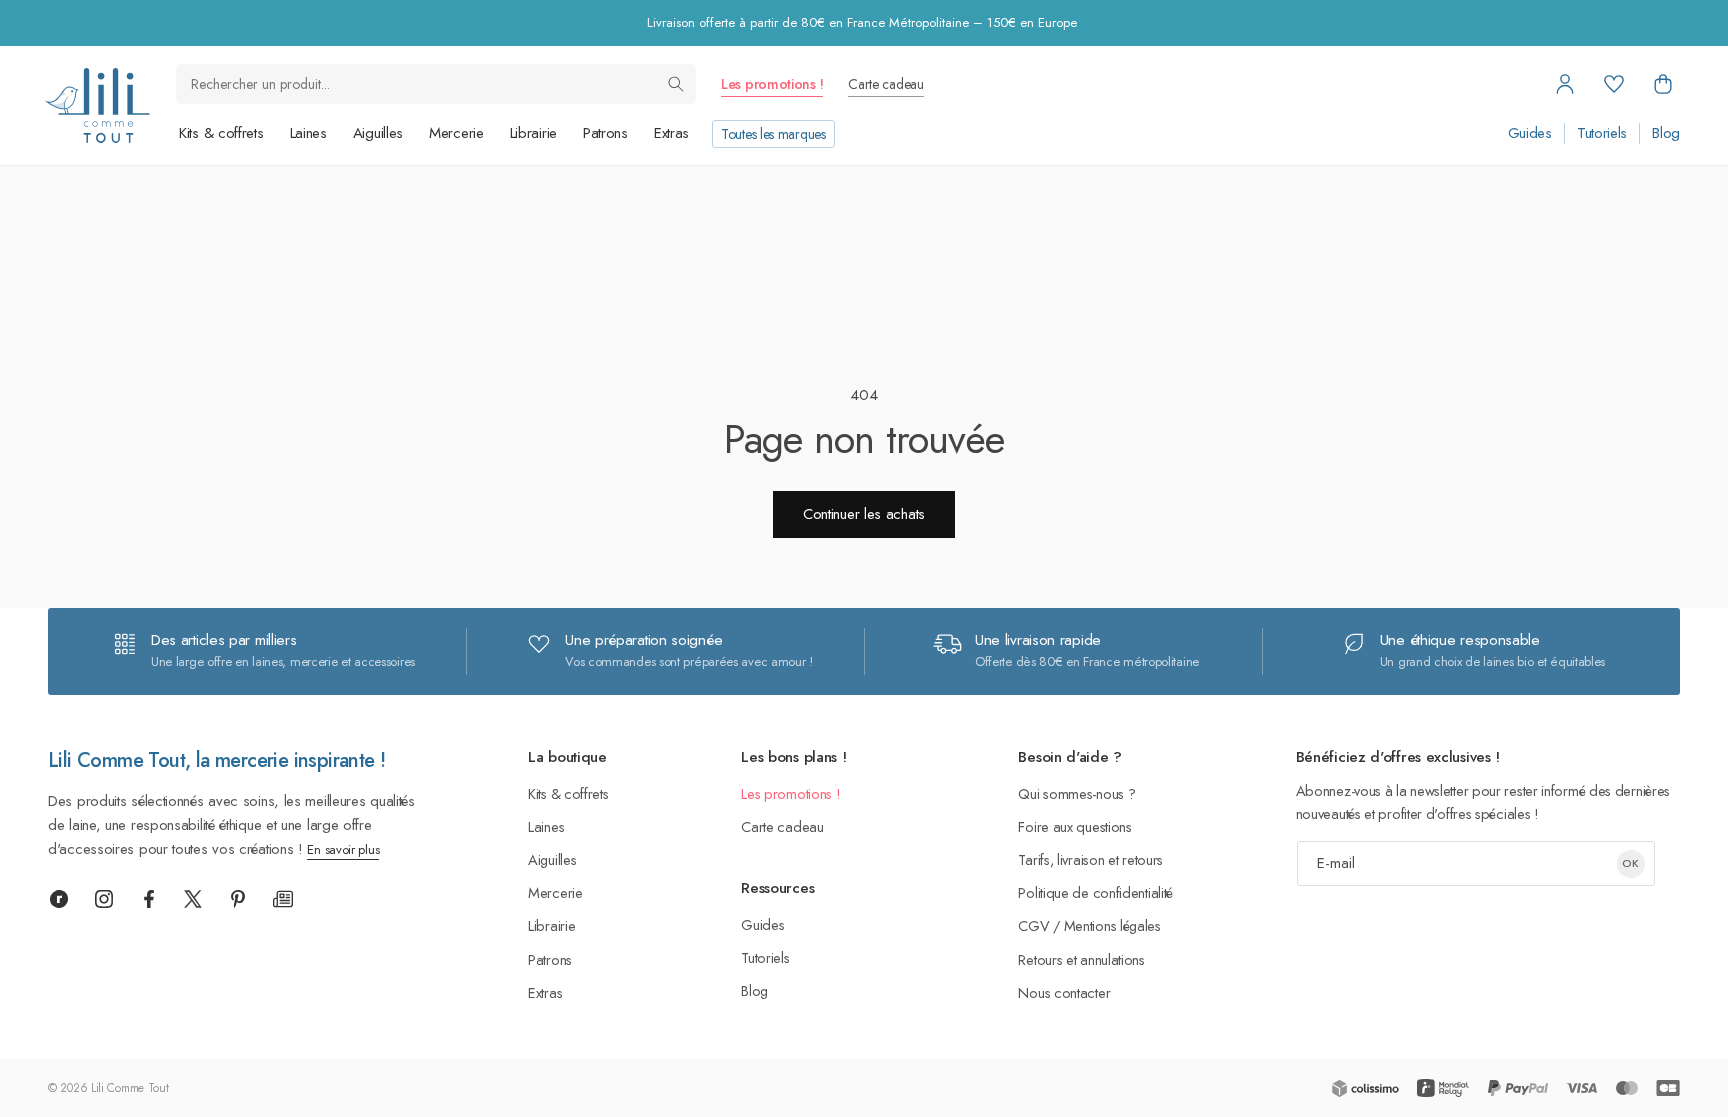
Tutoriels (1602, 133)
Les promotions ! (772, 84)
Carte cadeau (885, 84)
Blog (1666, 133)
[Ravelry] (59, 899)
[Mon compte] (1565, 84)
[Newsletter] (283, 899)
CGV (1033, 925)
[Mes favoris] (1614, 84)
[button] (1663, 84)
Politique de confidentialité (1095, 892)
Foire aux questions (1074, 826)
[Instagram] (104, 899)
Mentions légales (1112, 925)
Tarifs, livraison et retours (1090, 859)
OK (1630, 863)
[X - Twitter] (193, 899)
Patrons (605, 133)
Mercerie (456, 133)
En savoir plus (343, 849)
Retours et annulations (1081, 959)
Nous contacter (1064, 992)
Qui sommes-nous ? (1076, 793)
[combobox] (436, 84)
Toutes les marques (773, 134)
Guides (1530, 133)
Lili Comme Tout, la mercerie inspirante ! (216, 760)
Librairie (533, 133)
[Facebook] (149, 899)
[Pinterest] (238, 899)
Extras (671, 133)
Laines (308, 133)
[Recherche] (676, 84)
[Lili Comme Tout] (97, 105)
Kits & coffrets (221, 133)
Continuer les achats (864, 514)
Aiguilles (378, 133)
